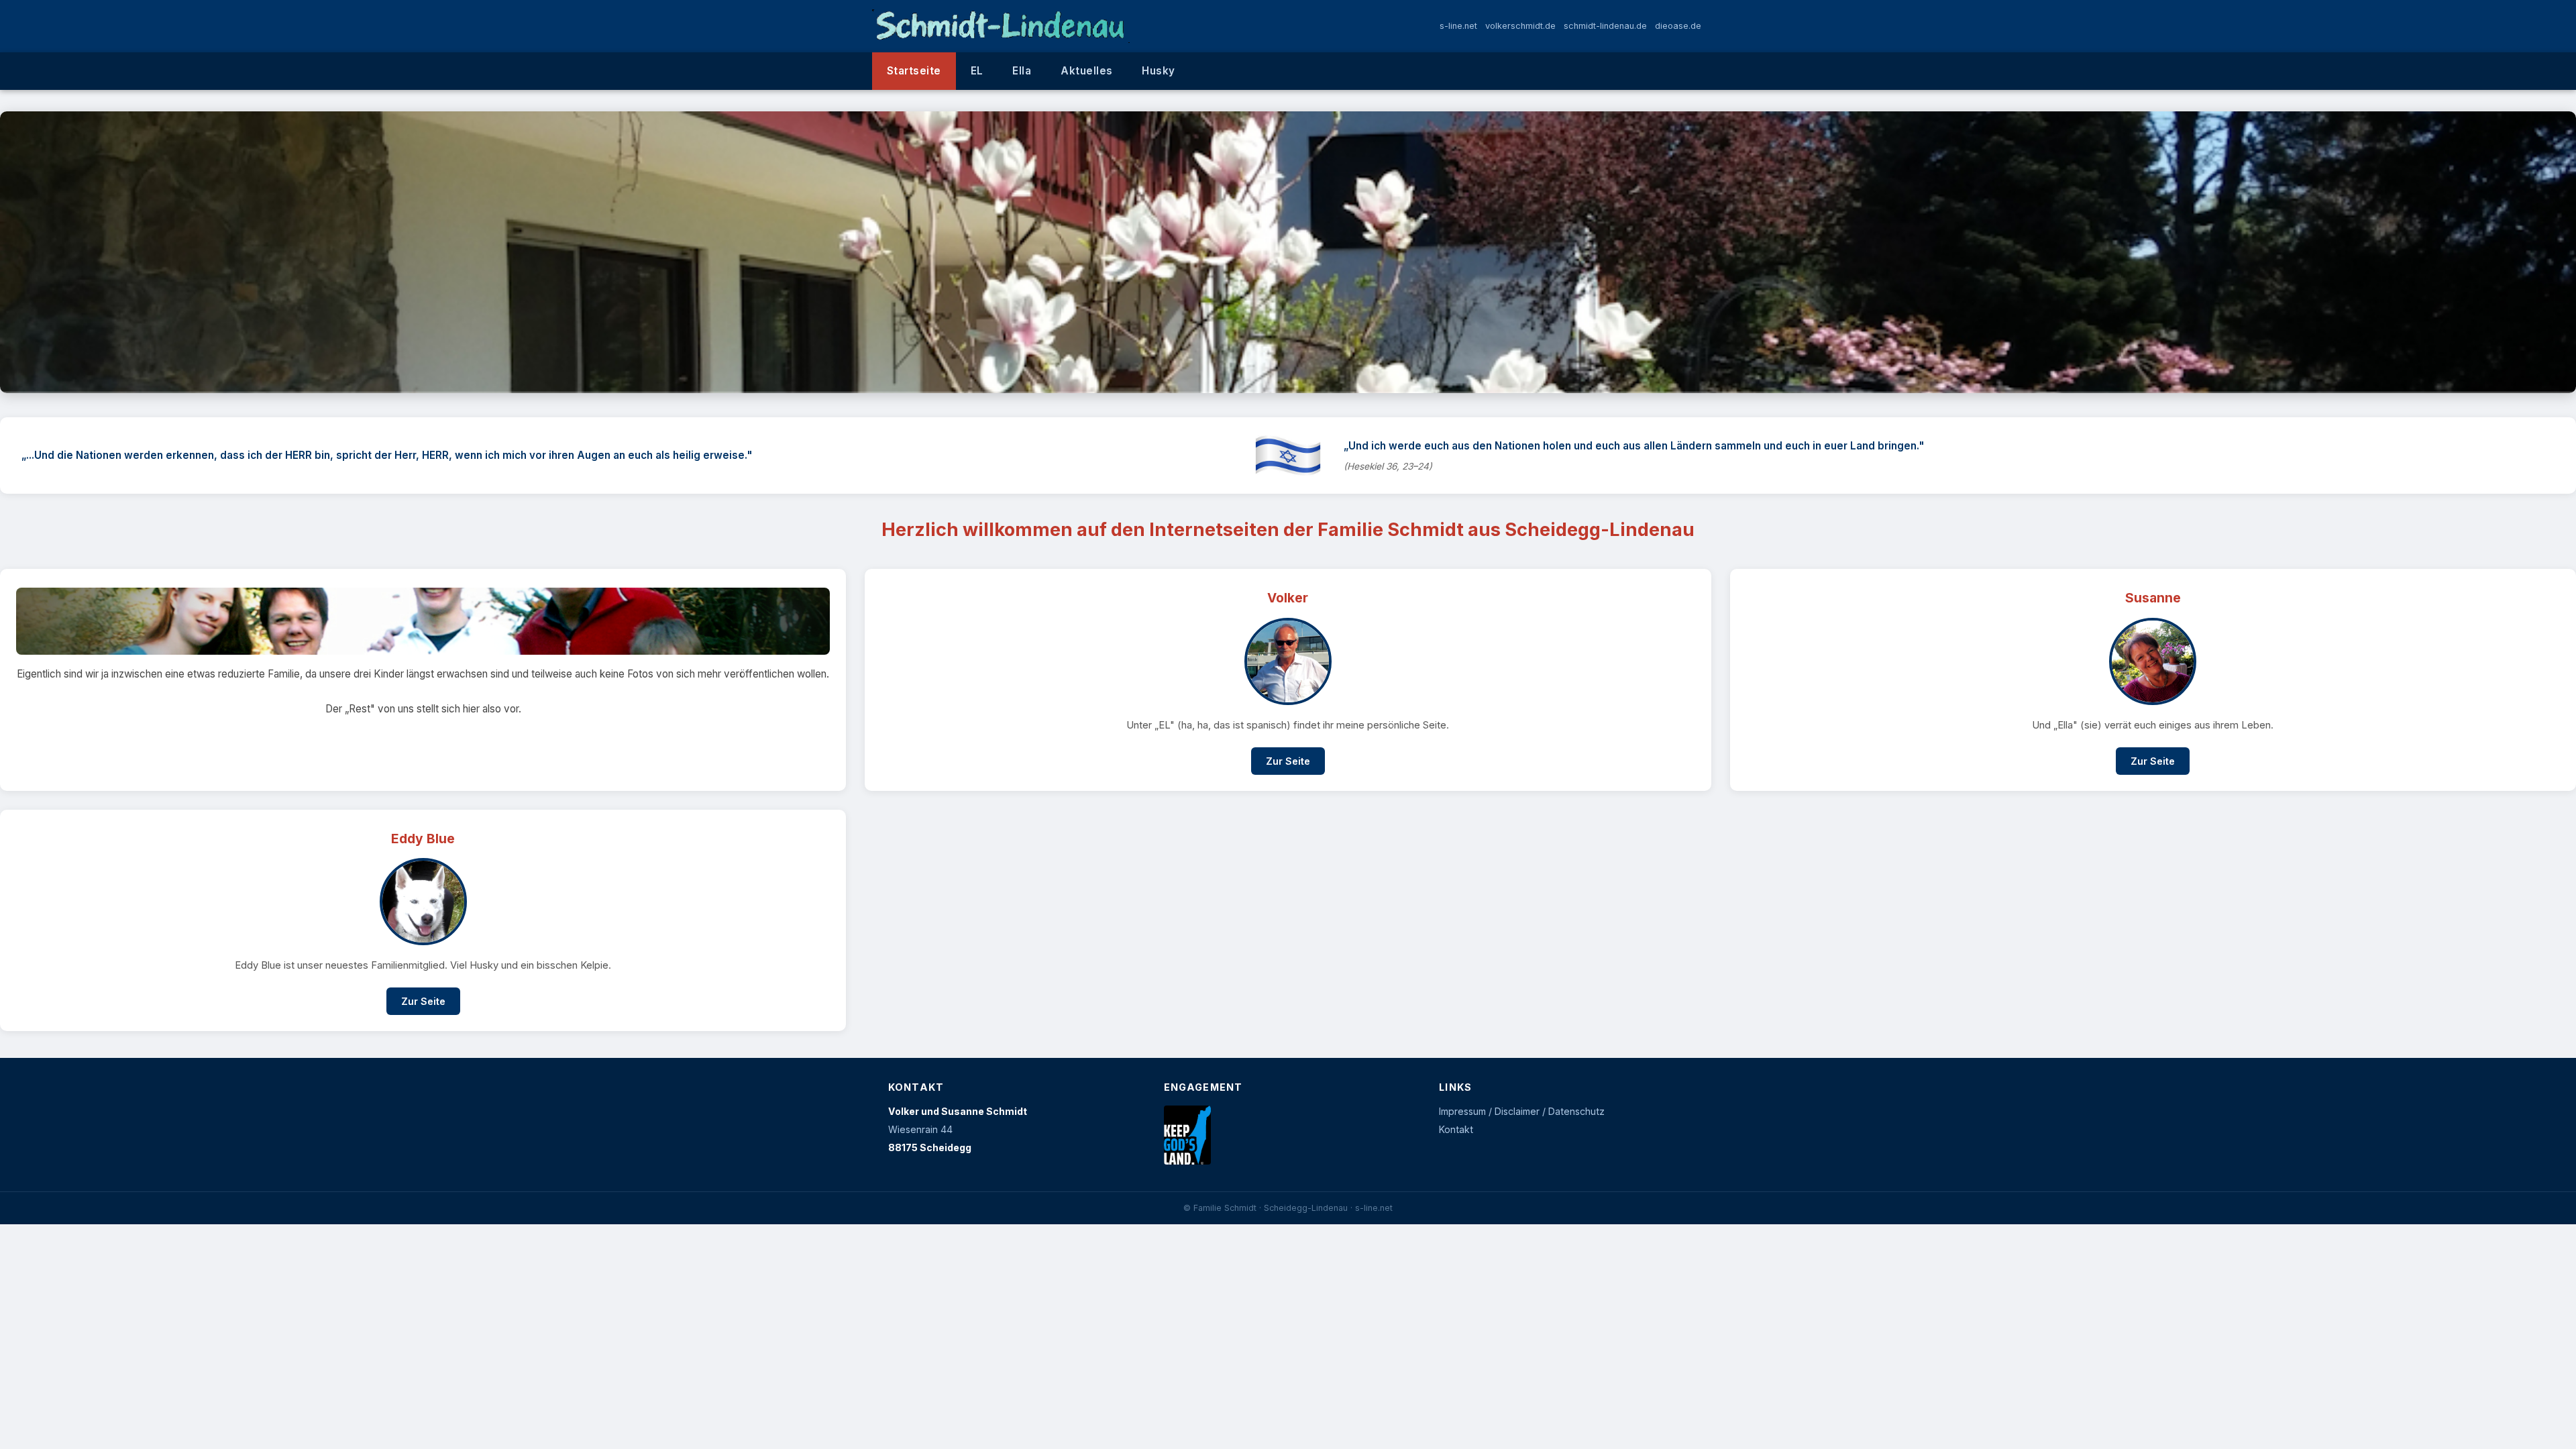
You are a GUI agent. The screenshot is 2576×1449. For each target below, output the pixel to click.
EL (977, 71)
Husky (1158, 71)
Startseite (914, 71)
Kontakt (1456, 1129)
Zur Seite (1288, 761)
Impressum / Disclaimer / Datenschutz (1522, 1111)
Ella (1022, 71)
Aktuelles (1086, 71)
